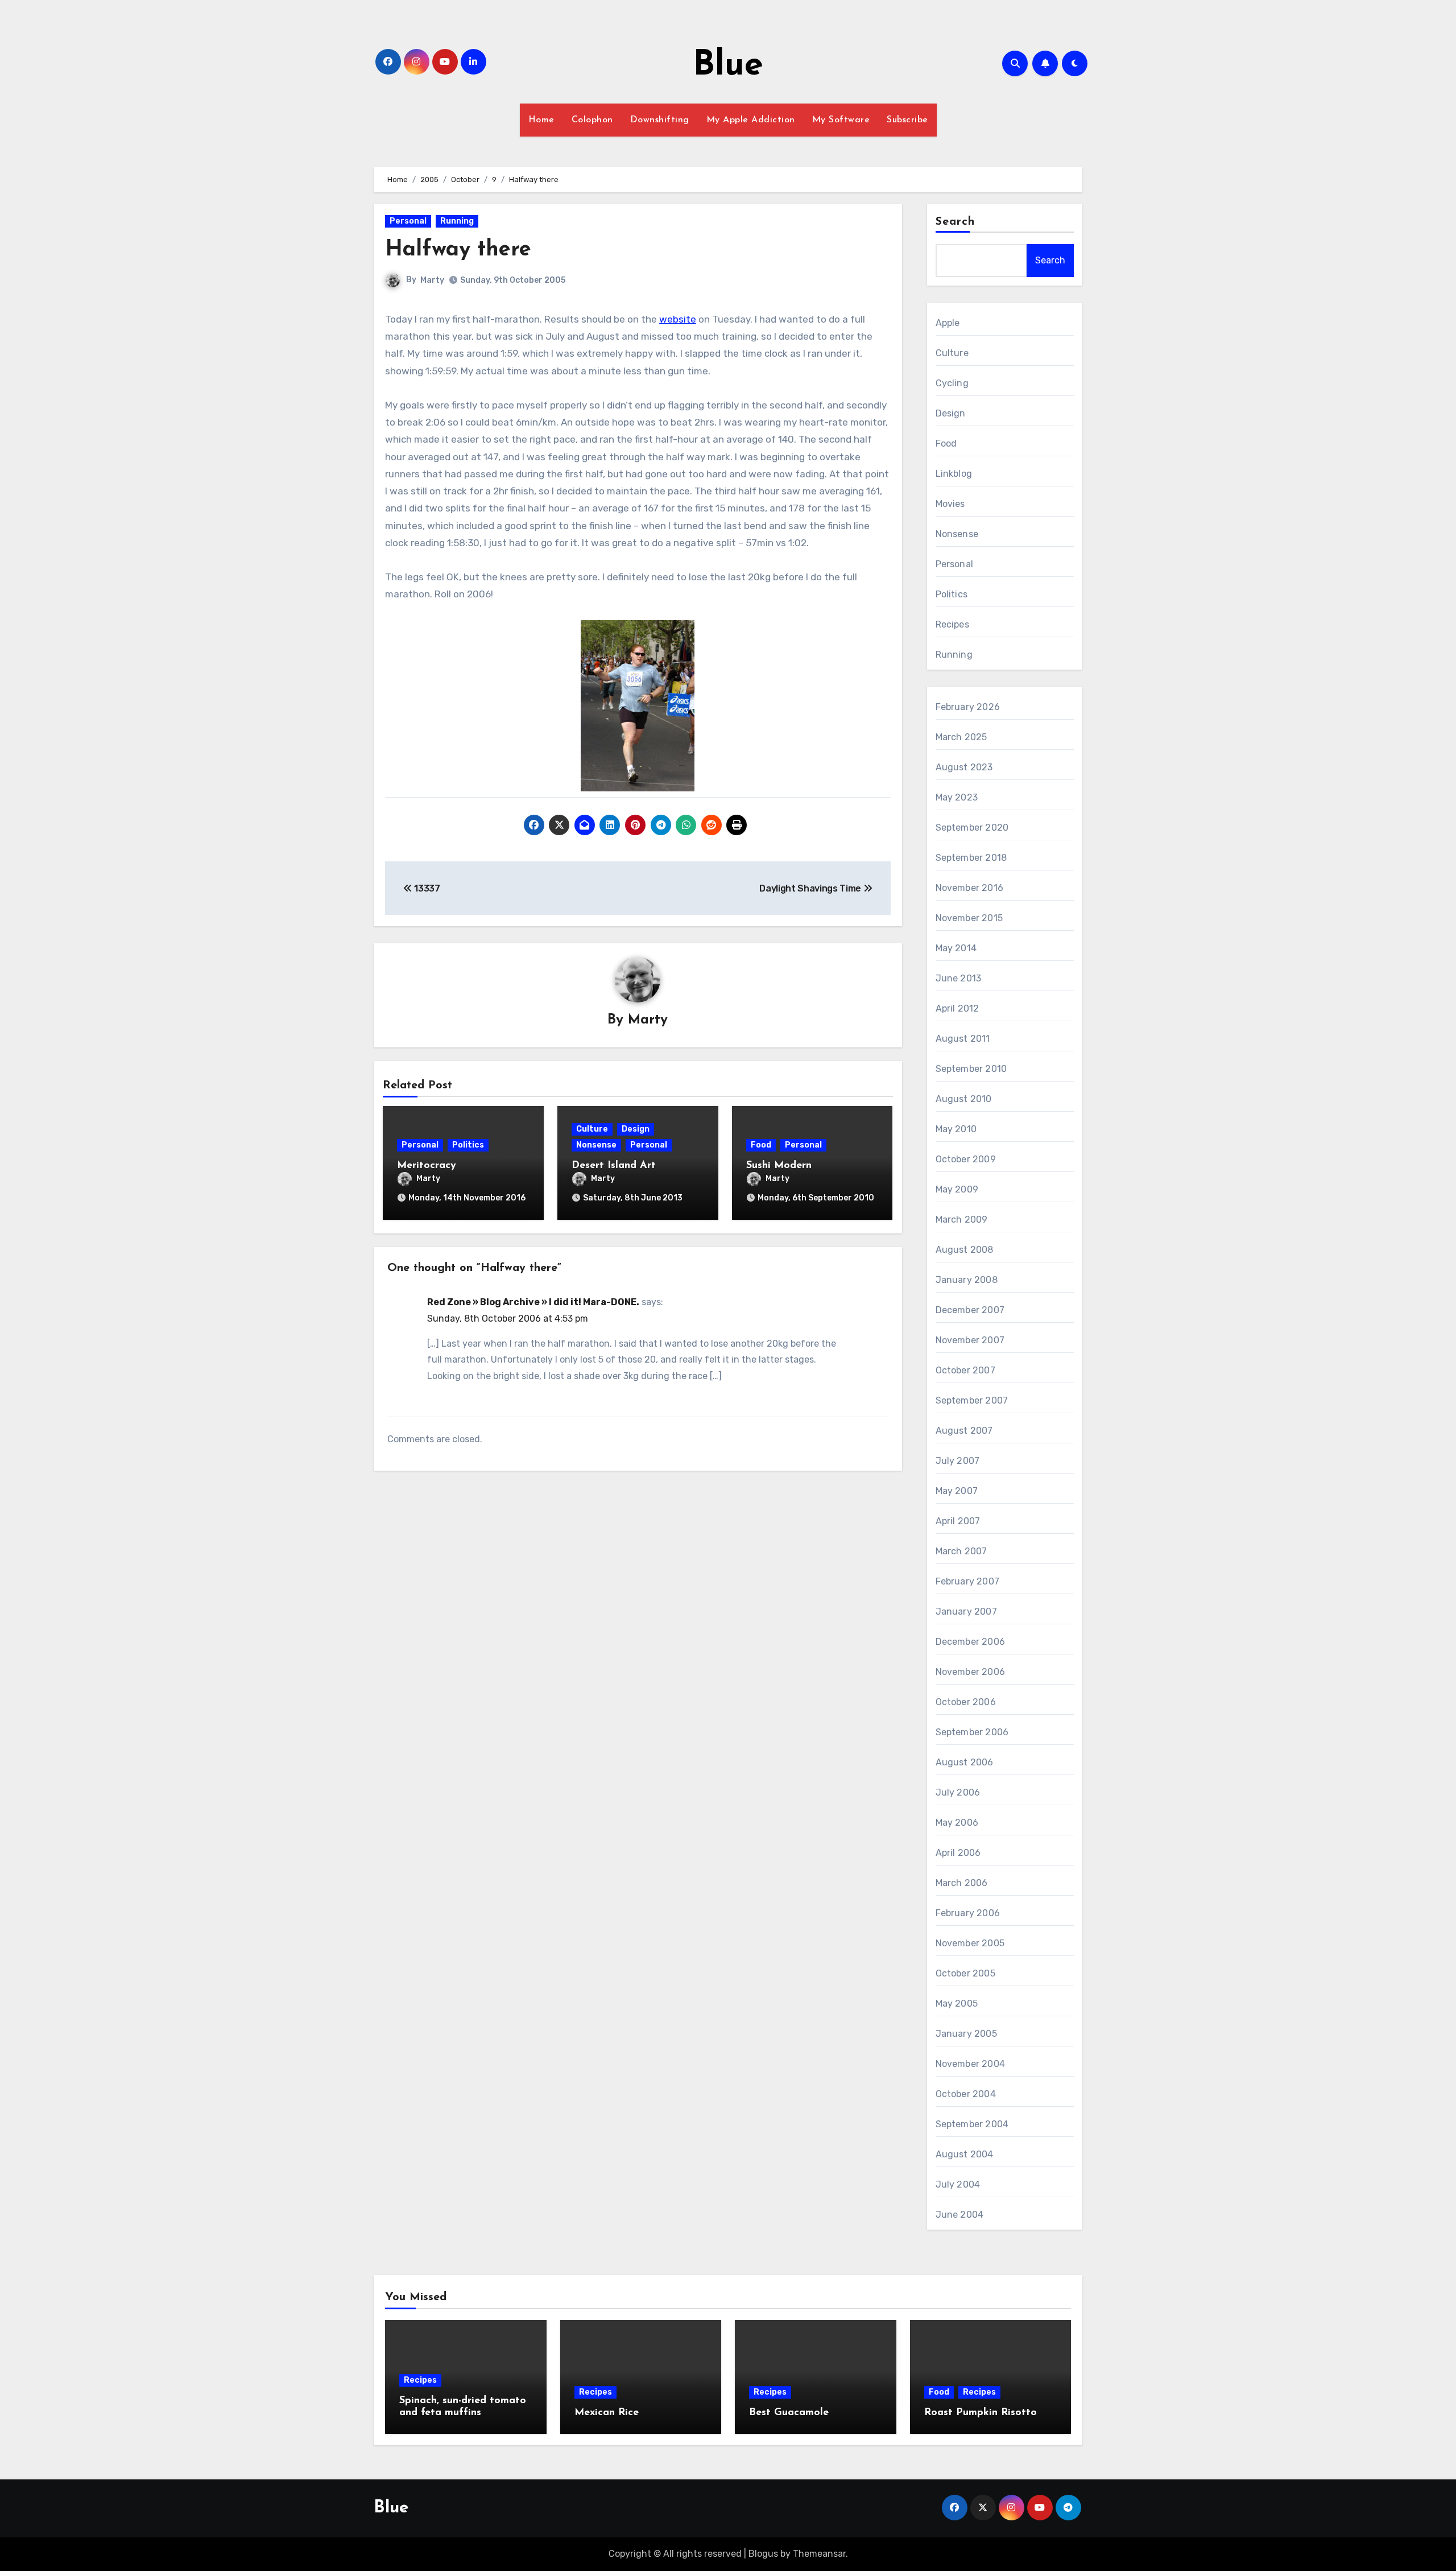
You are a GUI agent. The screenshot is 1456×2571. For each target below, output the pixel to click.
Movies (950, 504)
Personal (408, 221)
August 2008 (965, 1250)
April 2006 (958, 1853)
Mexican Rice (607, 2413)
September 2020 (972, 828)
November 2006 (971, 1672)
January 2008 (967, 1280)
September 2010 (971, 1069)
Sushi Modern (779, 1166)
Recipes (952, 624)
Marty (432, 280)
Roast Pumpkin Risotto (981, 2413)
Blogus (763, 2554)
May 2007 (957, 1491)
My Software (841, 120)
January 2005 (966, 2034)
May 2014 (956, 948)
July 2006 (958, 1792)
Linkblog (954, 474)
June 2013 (959, 978)
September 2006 (972, 1732)
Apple (948, 323)
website (678, 319)
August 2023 (964, 767)
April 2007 (958, 1521)
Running (457, 221)
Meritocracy (427, 1166)
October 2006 (966, 1702)
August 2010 (964, 1099)
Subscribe (907, 120)
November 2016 (970, 888)
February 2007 (968, 1581)
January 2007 (966, 1611)
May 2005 (957, 2003)
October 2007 (965, 1370)
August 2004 (965, 2154)
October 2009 (966, 1159)
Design (636, 1129)
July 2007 (958, 1461)
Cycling (952, 383)
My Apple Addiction (751, 120)
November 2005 (970, 1943)
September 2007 (972, 1400)
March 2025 (961, 737)
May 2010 (956, 1129)
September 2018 (971, 858)
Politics (468, 1145)
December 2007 (970, 1310)
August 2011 (963, 1039)
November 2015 (969, 918)
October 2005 (965, 1973)
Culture (592, 1129)
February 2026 (968, 707)
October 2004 (966, 2094)
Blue (728, 66)
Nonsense (596, 1145)
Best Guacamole (789, 2413)
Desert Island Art (614, 1166)
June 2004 (960, 2215)
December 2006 (971, 1642)
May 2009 (957, 1189)
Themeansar (819, 2554)
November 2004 (971, 2064)
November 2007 (970, 1340)
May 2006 (957, 1823)
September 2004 (972, 2124)
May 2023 (957, 797)
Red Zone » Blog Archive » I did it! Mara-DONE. (533, 1302)
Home (541, 120)
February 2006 (968, 1913)
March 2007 (961, 1551)
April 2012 (957, 1008)
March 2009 (962, 1220)
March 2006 (962, 1883)
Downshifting (660, 120)
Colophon (592, 120)
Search (955, 222)
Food (761, 1145)
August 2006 (965, 1762)
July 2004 (958, 2184)
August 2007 (964, 1431)
